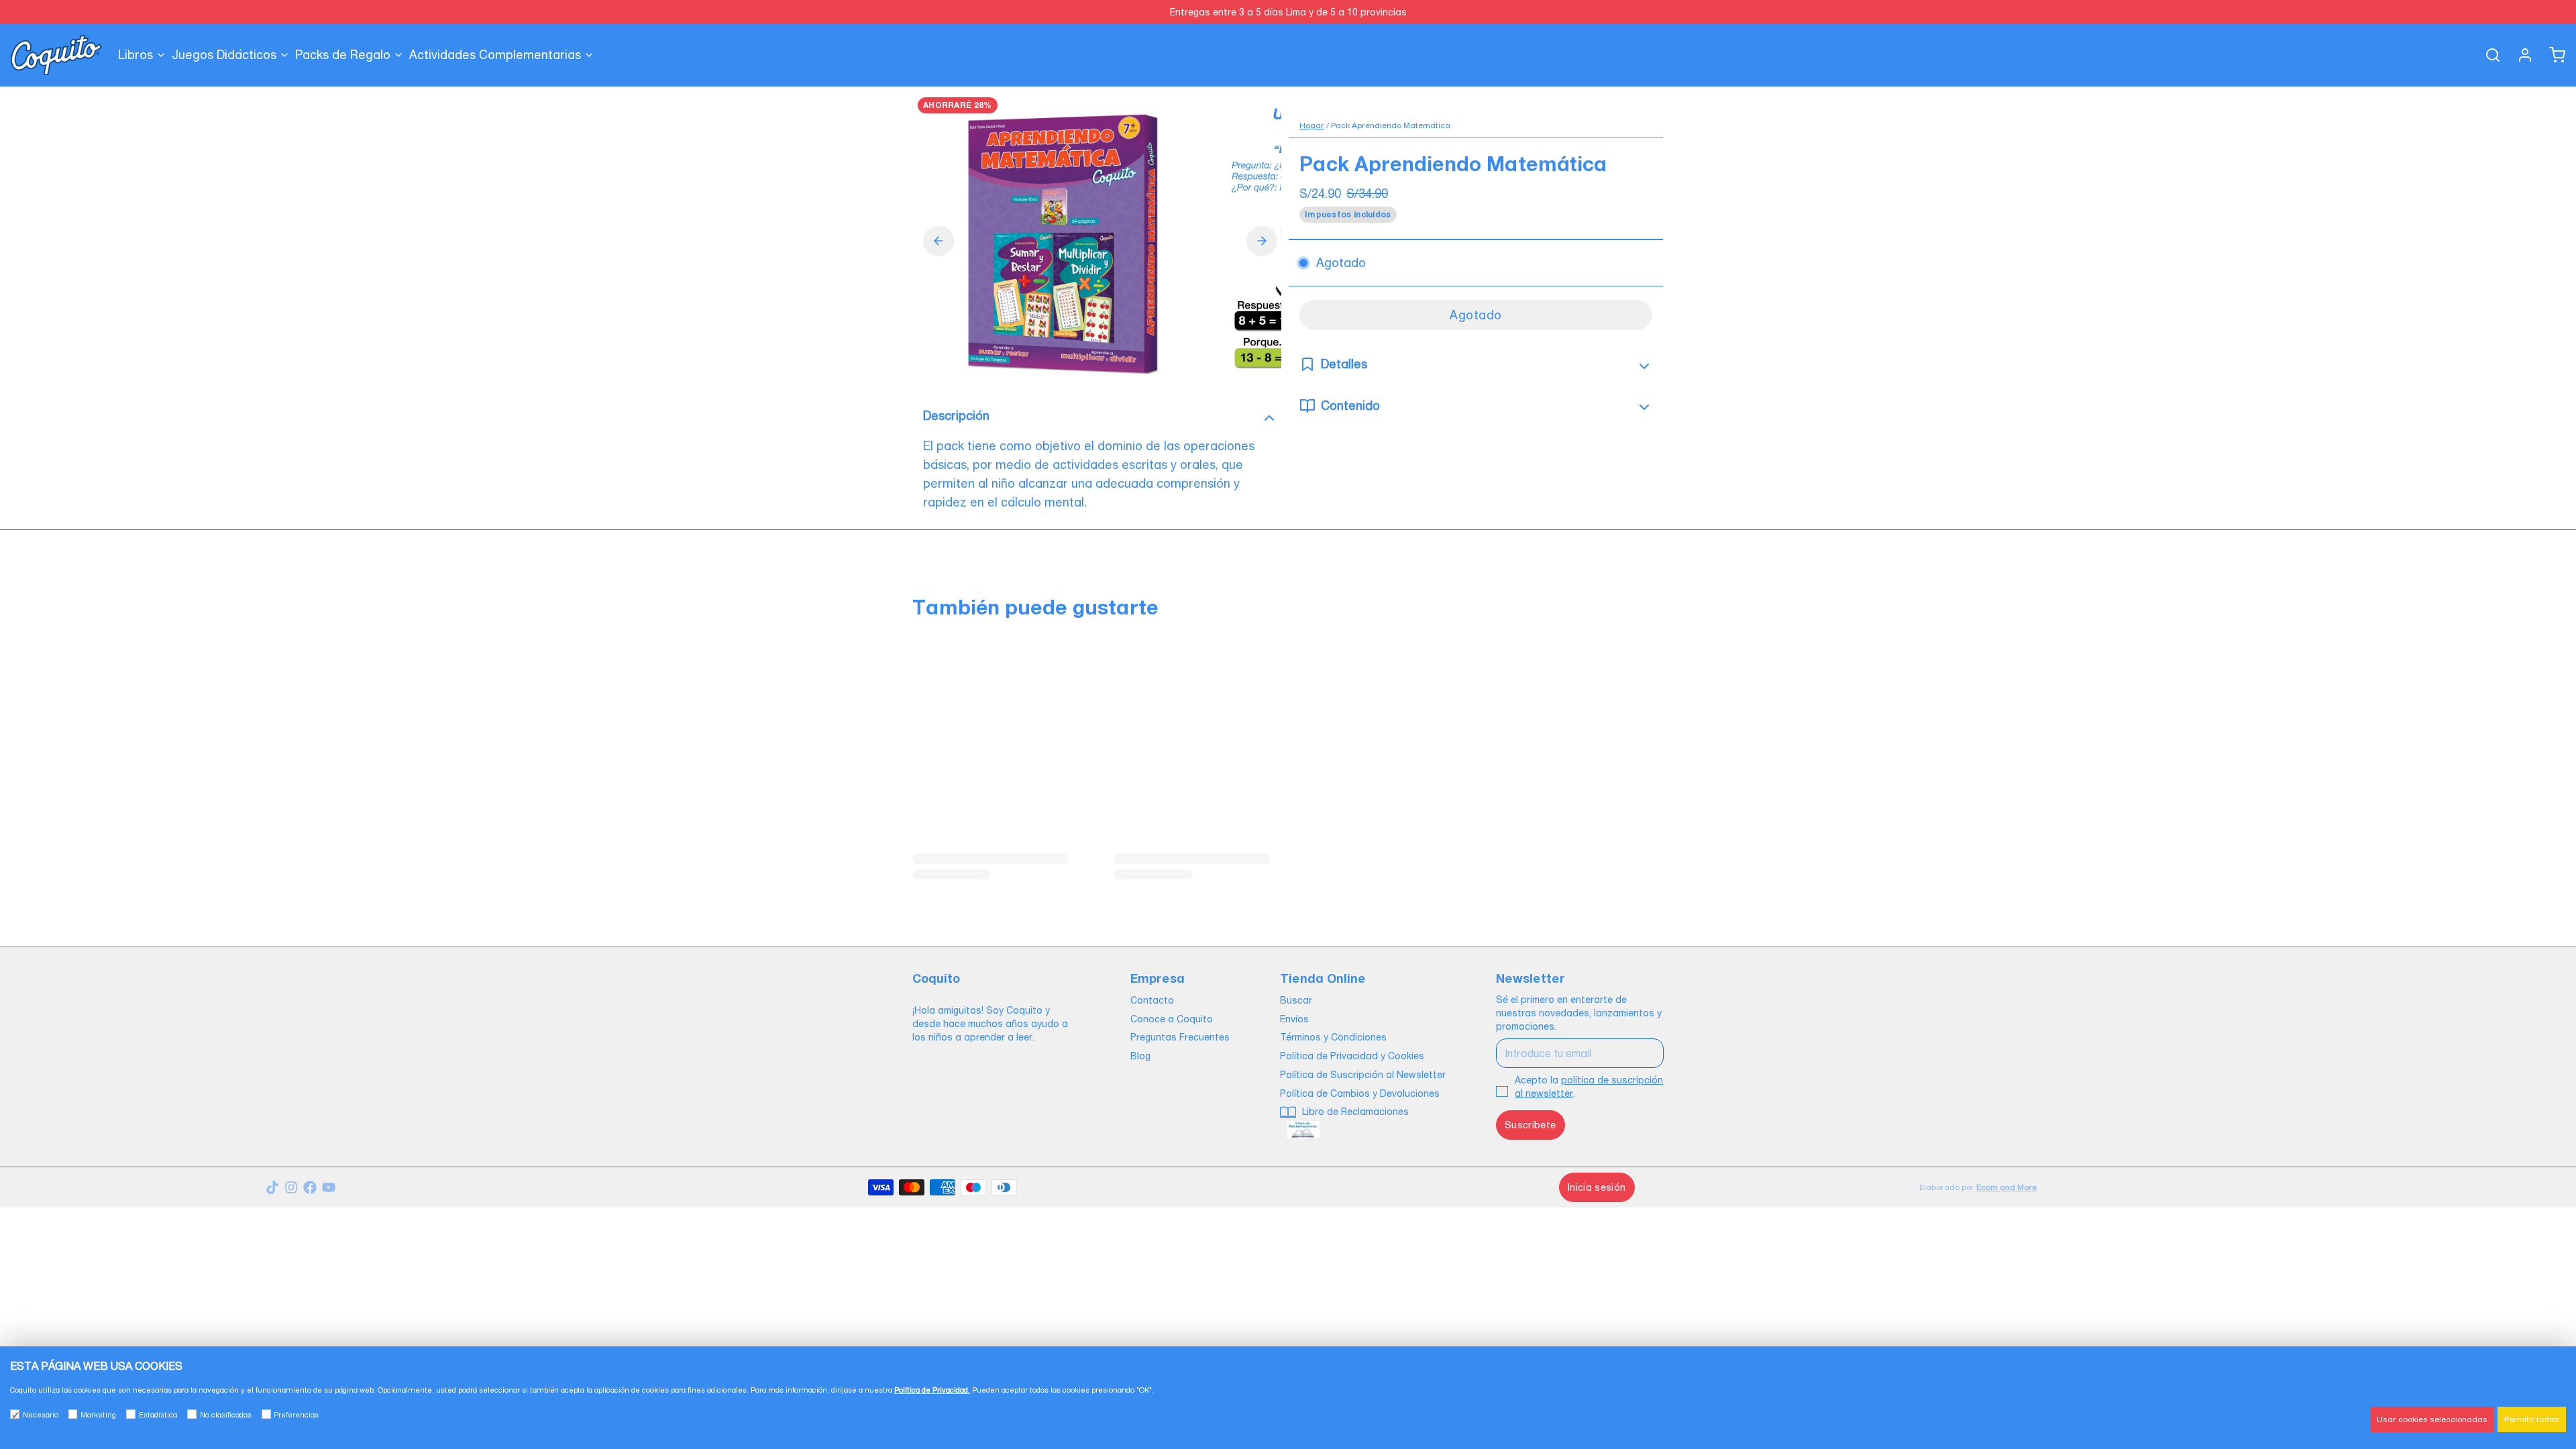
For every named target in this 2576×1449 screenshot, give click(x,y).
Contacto (1152, 1000)
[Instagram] (291, 1187)
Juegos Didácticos (224, 55)
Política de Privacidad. (932, 1390)
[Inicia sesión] (2520, 55)
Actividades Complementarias (495, 55)
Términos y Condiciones (1333, 1037)
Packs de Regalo (343, 55)
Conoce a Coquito (1172, 1019)
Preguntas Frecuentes (1180, 1037)
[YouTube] (329, 1187)
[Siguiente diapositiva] (1262, 241)
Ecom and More (2006, 1187)
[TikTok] (272, 1187)
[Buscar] (2487, 55)
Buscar (1296, 1000)
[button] (1476, 315)
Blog (1140, 1056)
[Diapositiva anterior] (938, 241)
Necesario (41, 1415)
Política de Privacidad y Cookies (1352, 1056)
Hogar (1312, 125)
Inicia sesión (1597, 1187)
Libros (136, 55)
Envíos (1294, 1019)
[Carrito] (2552, 55)
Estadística (158, 1415)
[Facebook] (310, 1187)
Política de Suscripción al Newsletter (1363, 1075)
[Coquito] (56, 55)
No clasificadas (226, 1415)
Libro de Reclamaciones (1354, 1112)
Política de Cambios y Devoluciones (1360, 1093)
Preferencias (296, 1415)
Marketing (98, 1415)
